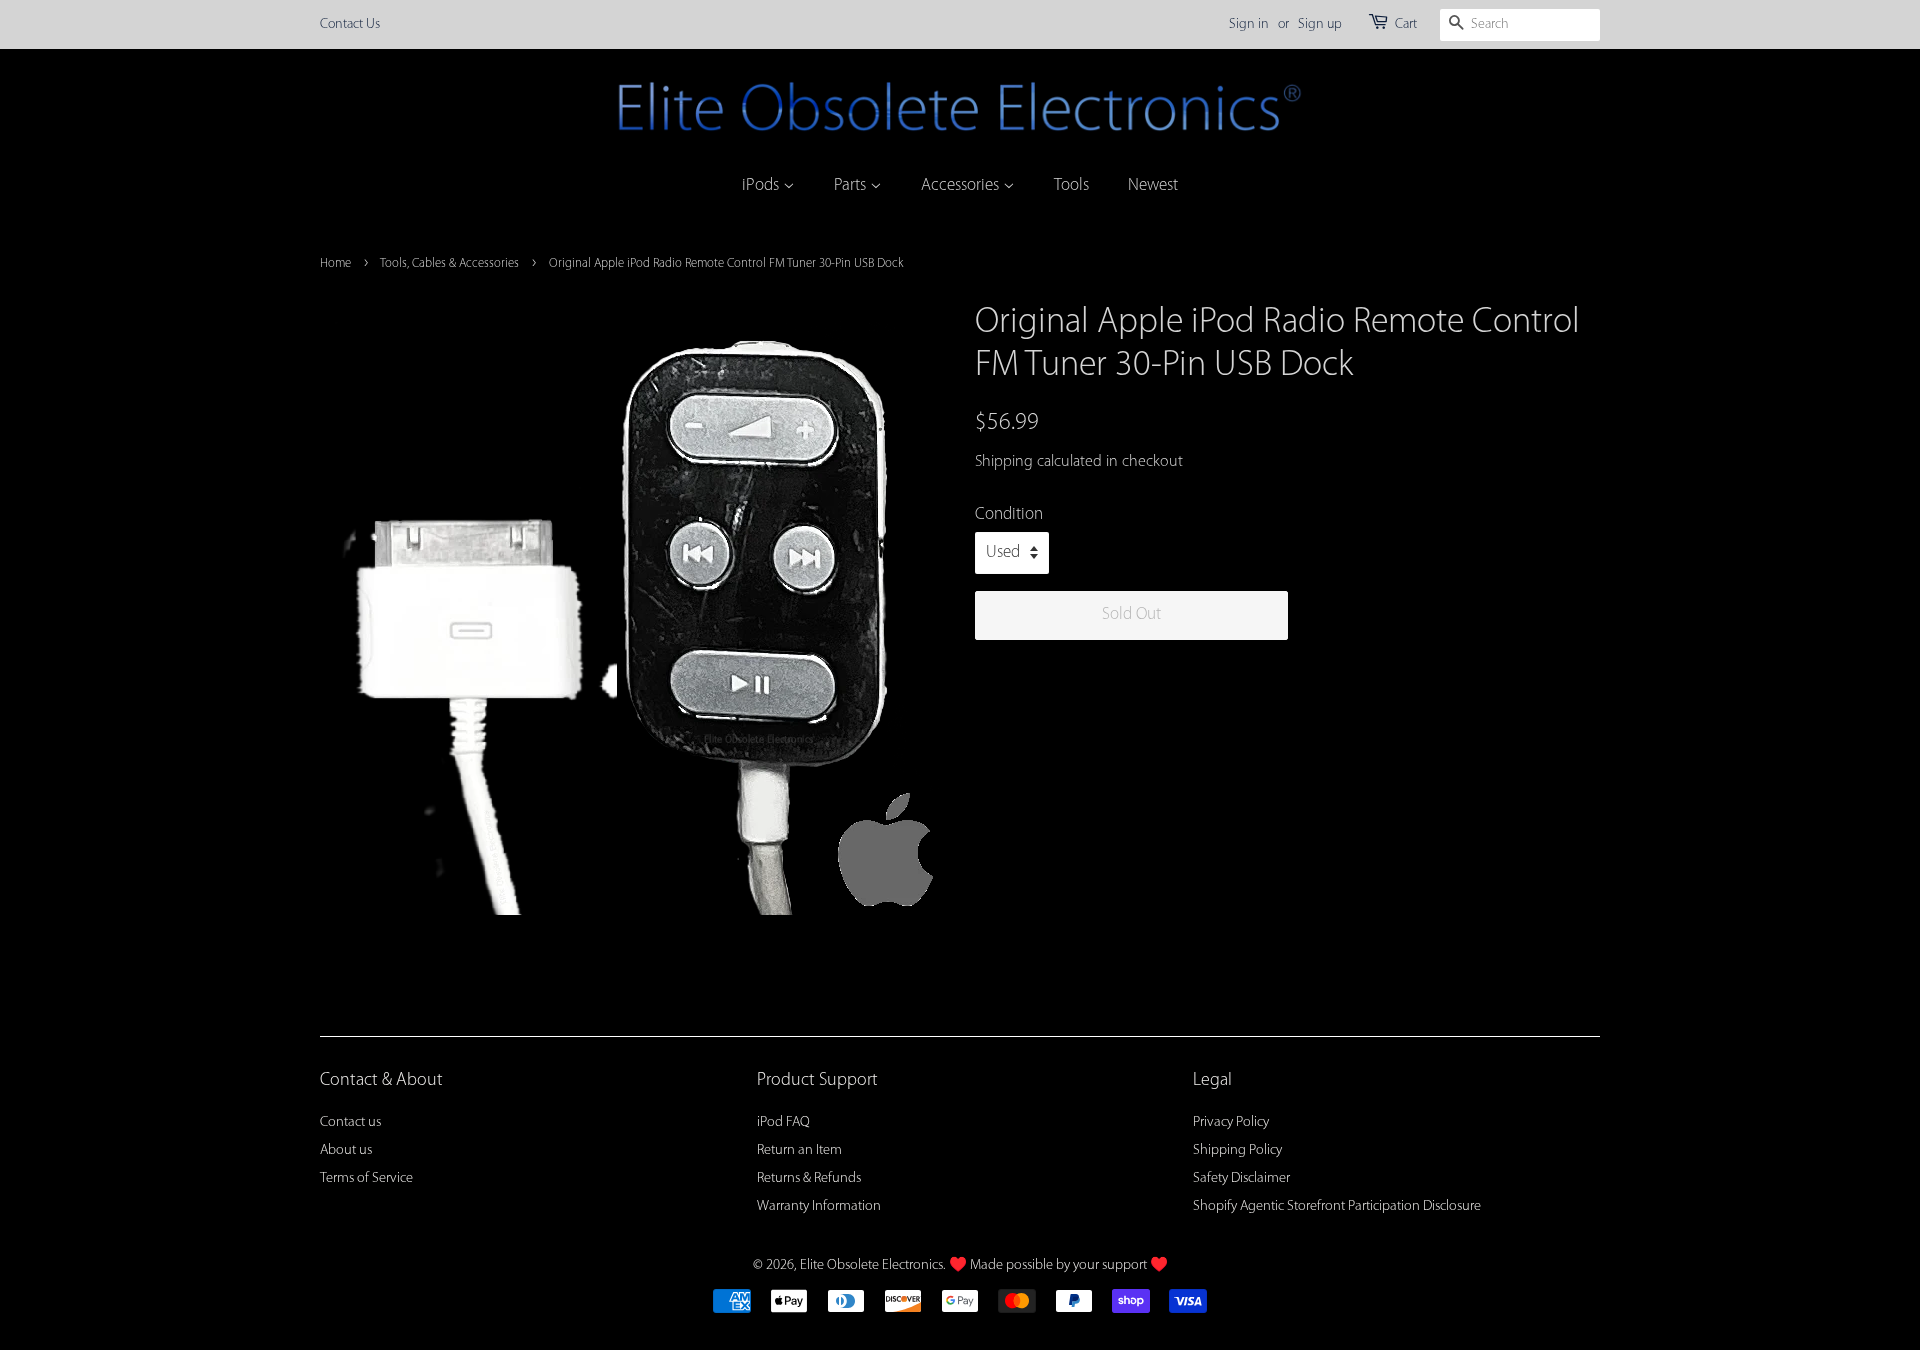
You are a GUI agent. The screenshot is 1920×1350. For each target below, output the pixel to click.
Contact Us (350, 24)
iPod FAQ (783, 1122)
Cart (1406, 24)
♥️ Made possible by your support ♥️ (1058, 1265)
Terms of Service (366, 1178)
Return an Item (799, 1150)
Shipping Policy (1237, 1150)
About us (346, 1150)
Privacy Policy (1231, 1122)
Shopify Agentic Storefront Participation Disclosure (1337, 1206)
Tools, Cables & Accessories (449, 263)
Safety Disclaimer (1241, 1178)
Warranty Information (819, 1206)
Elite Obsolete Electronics (871, 1265)
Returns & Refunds (809, 1178)
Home (335, 263)
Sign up (1320, 24)
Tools (1071, 185)
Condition (1009, 514)
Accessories (962, 185)
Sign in (1249, 24)
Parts (852, 185)
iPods (762, 185)
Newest (1153, 185)
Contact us (350, 1122)
